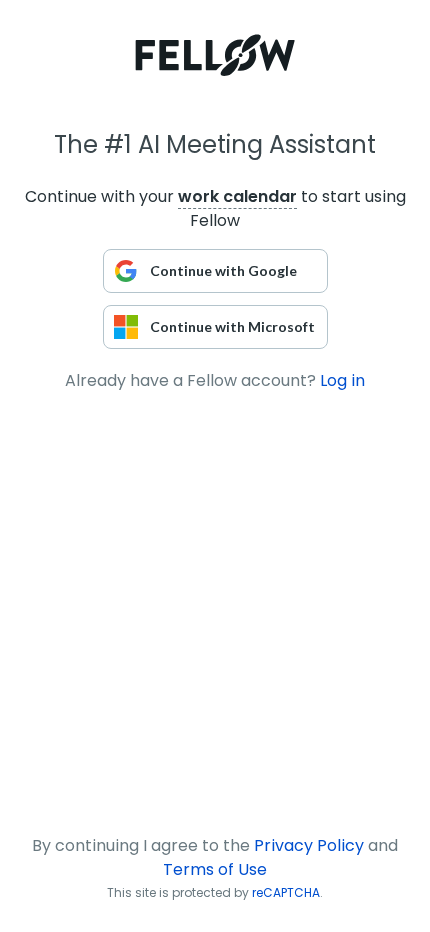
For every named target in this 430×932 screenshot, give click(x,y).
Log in (342, 380)
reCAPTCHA (286, 892)
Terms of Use (215, 869)
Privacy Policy (309, 845)
